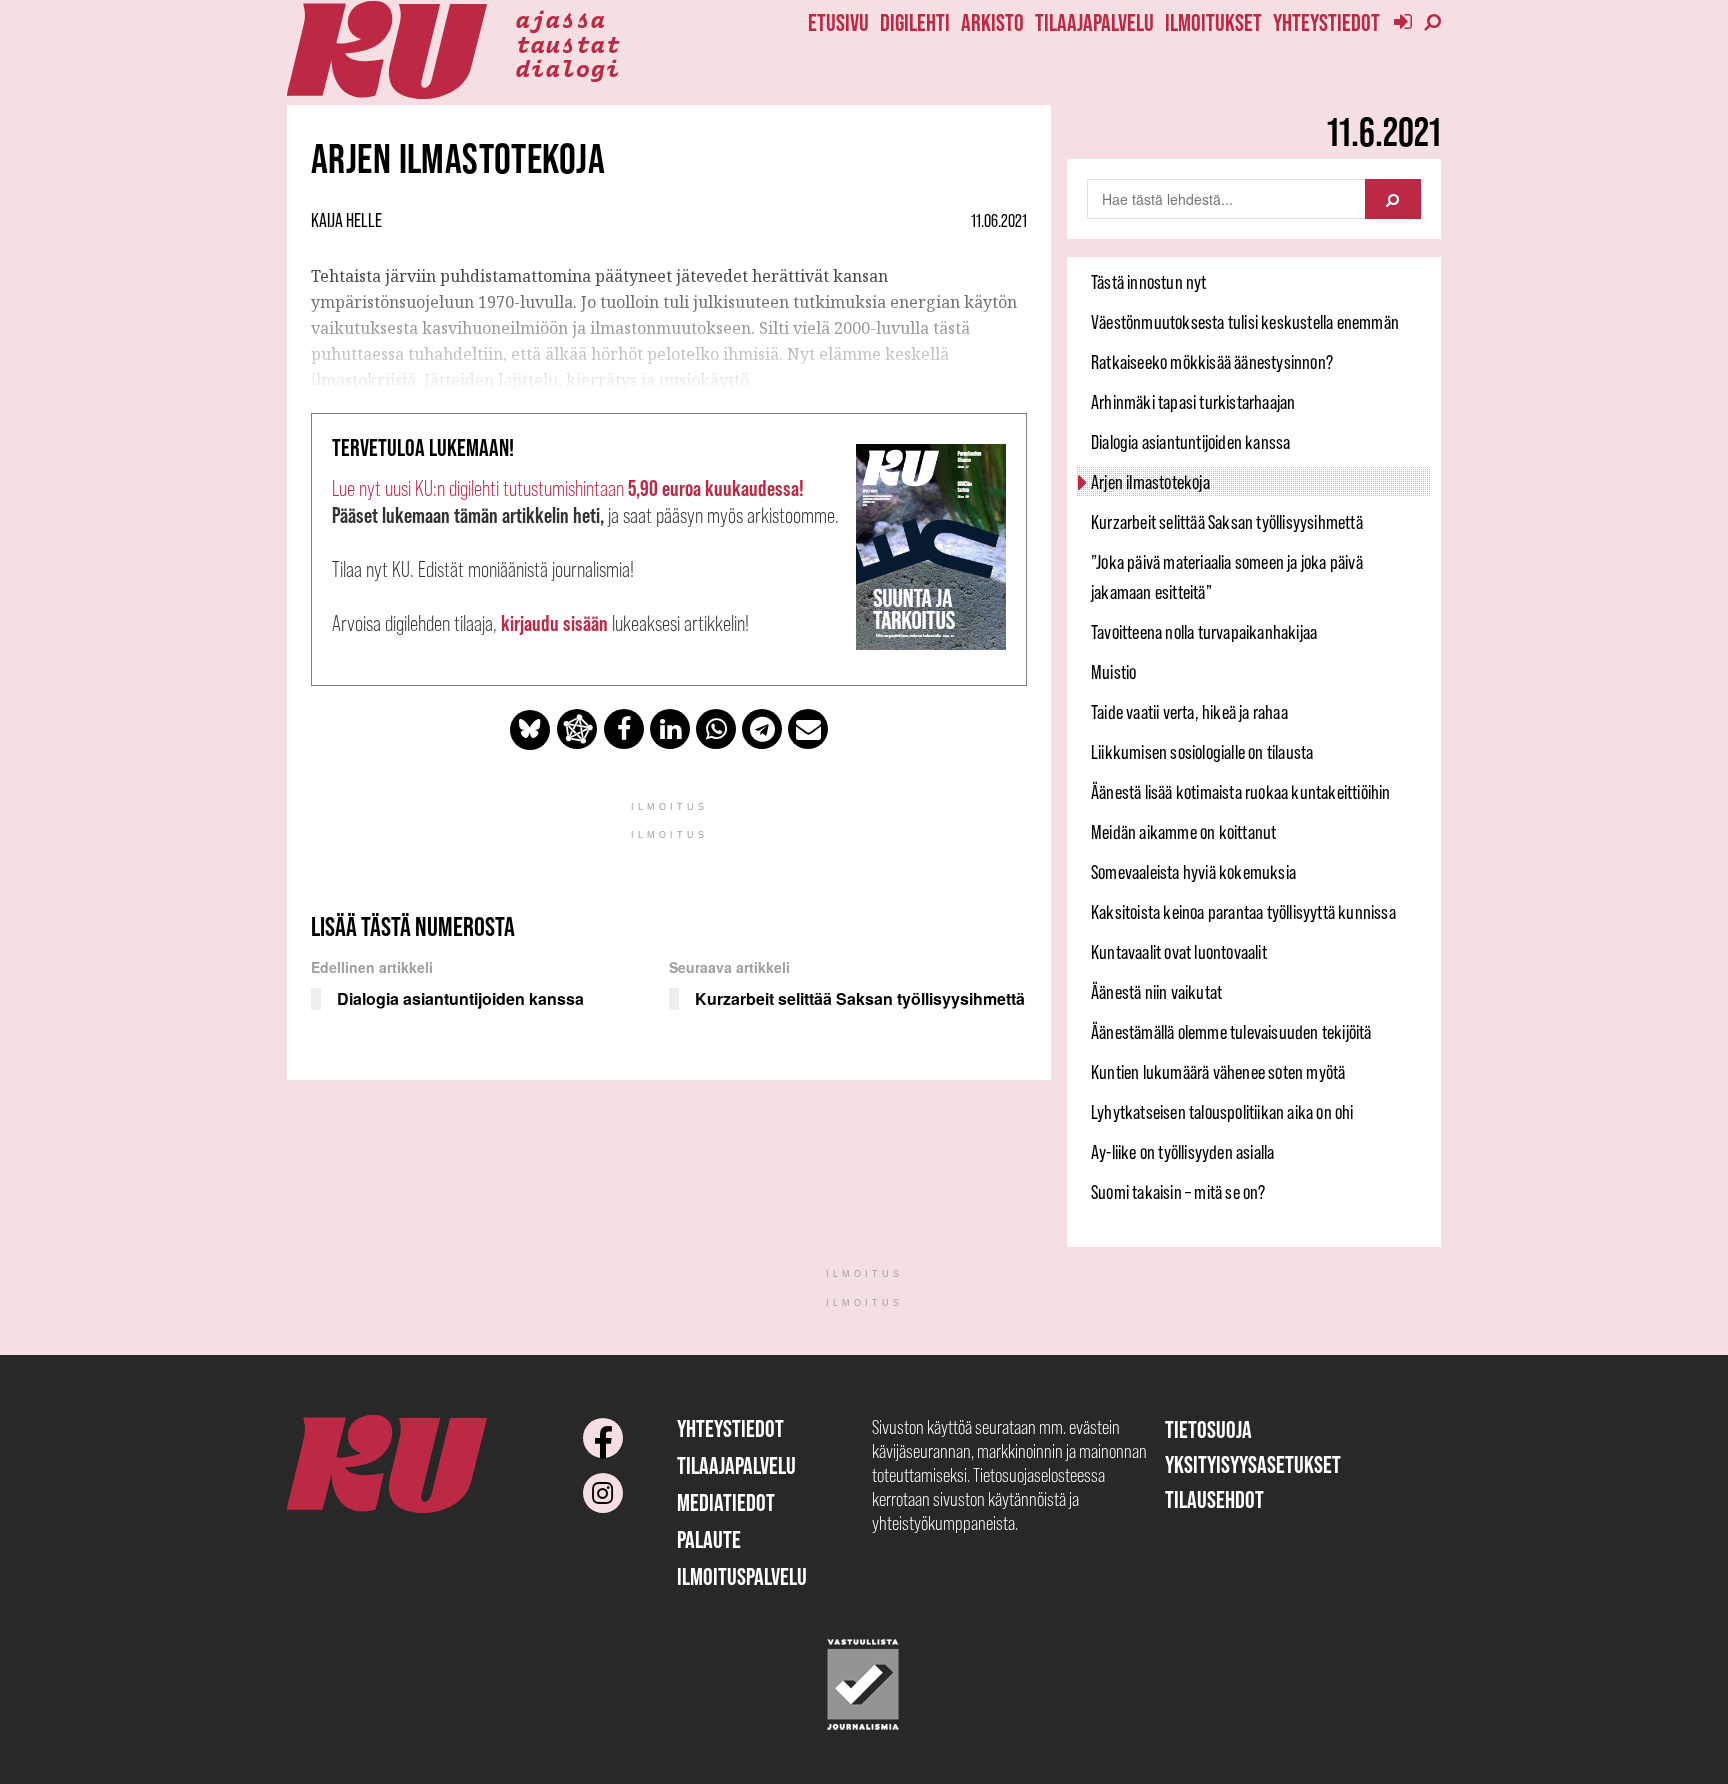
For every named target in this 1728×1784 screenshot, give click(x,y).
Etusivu (838, 22)
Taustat (567, 43)
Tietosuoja (1208, 1429)
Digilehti (915, 22)
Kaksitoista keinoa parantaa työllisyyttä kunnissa (1243, 912)
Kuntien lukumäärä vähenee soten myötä (1218, 1072)
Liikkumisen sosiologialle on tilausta (1202, 752)
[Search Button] (1393, 199)
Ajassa (560, 18)
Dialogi (567, 67)
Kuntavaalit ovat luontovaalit (1179, 952)
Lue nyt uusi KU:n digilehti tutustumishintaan (568, 488)
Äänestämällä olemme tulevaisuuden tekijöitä (1231, 1032)
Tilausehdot (1214, 1499)
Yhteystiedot (1326, 22)
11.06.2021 (999, 221)
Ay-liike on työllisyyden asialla (1182, 1152)
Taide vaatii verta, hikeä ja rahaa (1189, 712)
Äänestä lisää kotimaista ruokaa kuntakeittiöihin (1241, 792)
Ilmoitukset (1213, 22)
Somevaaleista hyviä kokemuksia (1193, 872)
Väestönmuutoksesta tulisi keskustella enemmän (1245, 322)
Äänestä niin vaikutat (1156, 992)
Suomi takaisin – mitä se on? (1178, 1192)
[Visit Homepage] (387, 50)
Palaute (709, 1539)
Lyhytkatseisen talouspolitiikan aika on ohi (1222, 1112)
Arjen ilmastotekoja (1150, 482)
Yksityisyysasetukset (1253, 1464)
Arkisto (992, 22)
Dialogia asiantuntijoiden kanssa (1190, 442)
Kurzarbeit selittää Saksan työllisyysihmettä (1227, 522)
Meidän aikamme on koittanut (1183, 832)
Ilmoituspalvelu (742, 1576)
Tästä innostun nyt (1149, 282)
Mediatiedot (726, 1502)
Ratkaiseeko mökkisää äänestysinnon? (1212, 362)
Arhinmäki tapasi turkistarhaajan (1193, 402)
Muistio (1113, 672)
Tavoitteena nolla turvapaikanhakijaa (1204, 632)
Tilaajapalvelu (1094, 22)
